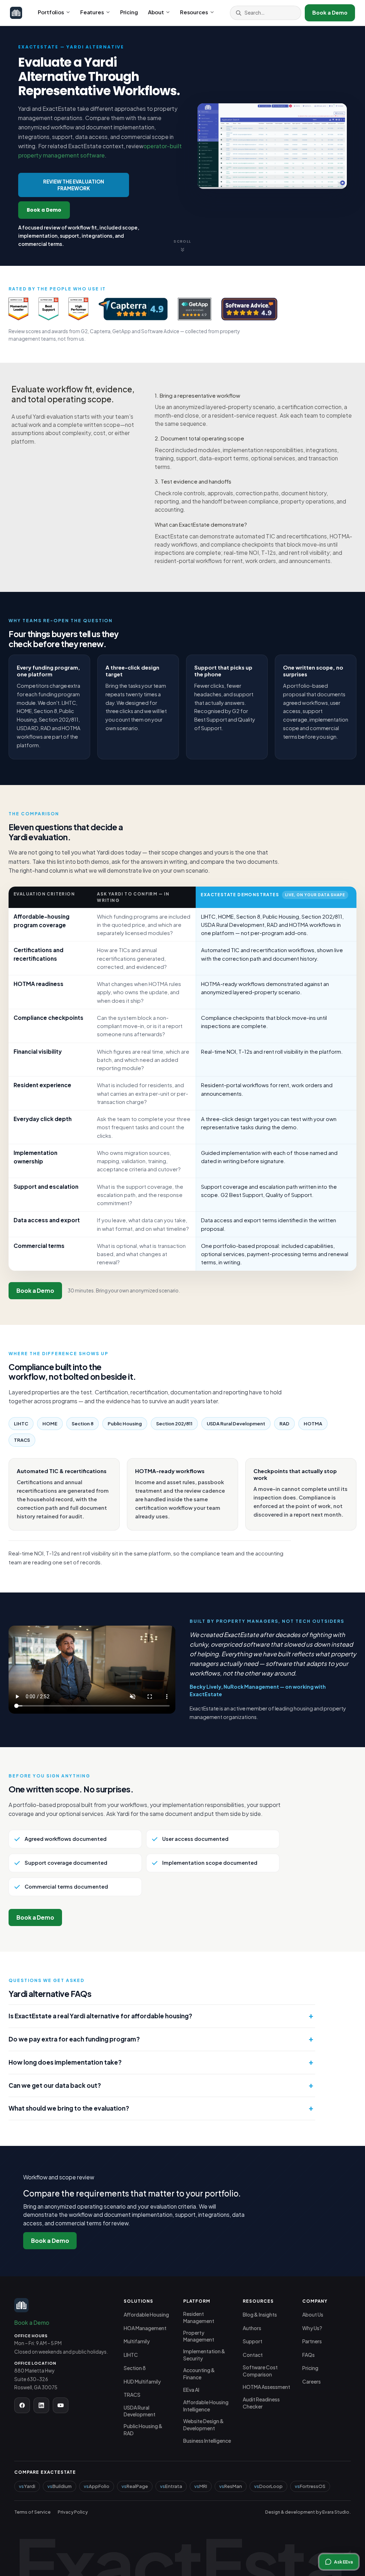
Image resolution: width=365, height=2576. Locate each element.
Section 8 (135, 2368)
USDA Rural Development (140, 2411)
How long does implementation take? (65, 2062)
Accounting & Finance (199, 2374)
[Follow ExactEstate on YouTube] (61, 2405)
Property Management (199, 2336)
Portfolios (51, 12)
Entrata (174, 2486)
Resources (194, 12)
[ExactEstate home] (16, 13)
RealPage (137, 2486)
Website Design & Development (204, 2425)
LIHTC (131, 2355)
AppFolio (99, 2486)
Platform (197, 2301)
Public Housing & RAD (143, 2430)
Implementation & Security (204, 2355)
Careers (312, 2382)
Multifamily (137, 2341)
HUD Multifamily (142, 2382)
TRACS (132, 2395)
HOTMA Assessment (266, 2387)
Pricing (129, 12)
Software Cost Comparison (260, 2371)
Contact (253, 2355)
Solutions (139, 2301)
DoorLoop (271, 2486)
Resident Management (199, 2317)
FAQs (309, 2355)
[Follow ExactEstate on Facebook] (22, 2405)
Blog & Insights (260, 2315)
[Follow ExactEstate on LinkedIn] (41, 2405)
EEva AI (191, 2390)
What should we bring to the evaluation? (69, 2108)
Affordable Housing (146, 2315)
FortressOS (313, 2486)
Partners (312, 2341)
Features (92, 12)
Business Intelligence (207, 2441)
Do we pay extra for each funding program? (74, 2039)
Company (315, 2301)
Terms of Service (32, 2512)
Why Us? (312, 2328)
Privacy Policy (73, 2512)
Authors (252, 2328)
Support (253, 2341)
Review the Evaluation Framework (74, 185)
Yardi (30, 2486)
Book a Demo (330, 12)
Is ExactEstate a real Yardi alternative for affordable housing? (100, 2016)
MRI (203, 2486)
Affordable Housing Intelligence (206, 2406)
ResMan (233, 2486)
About (156, 12)
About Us (313, 2315)
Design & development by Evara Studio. (308, 2512)
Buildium (62, 2486)
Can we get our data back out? (55, 2085)
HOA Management (145, 2328)
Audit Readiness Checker (261, 2403)
